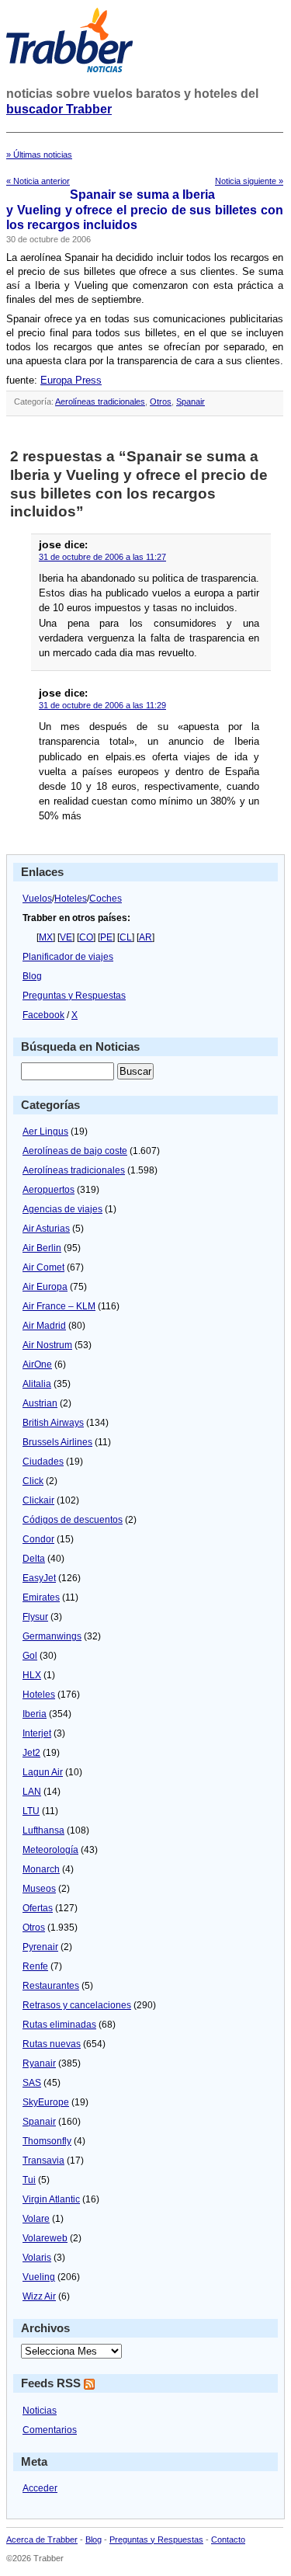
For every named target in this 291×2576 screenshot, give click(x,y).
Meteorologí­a (50, 1850)
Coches (106, 899)
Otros (161, 402)
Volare (36, 2219)
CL (126, 937)
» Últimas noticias (39, 155)
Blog (32, 976)
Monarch (41, 1869)
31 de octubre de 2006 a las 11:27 (102, 557)
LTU (31, 1811)
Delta (34, 1559)
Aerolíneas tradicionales (100, 402)
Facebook (43, 1015)
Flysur (35, 1617)
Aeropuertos (48, 1190)
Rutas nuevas (52, 2044)
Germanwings (52, 1636)
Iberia (35, 1714)
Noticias (40, 2411)
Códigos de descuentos (73, 1520)
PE (106, 937)
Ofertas (38, 1908)
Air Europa (45, 1287)
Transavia (43, 2161)
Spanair (191, 402)
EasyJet (39, 1578)
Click (33, 1481)
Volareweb (45, 2238)
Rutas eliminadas (59, 2025)
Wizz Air (39, 2296)
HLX (32, 1675)
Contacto (228, 2539)
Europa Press (71, 380)
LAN (32, 1792)
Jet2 (31, 1753)
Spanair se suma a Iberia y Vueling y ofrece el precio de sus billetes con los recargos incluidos (145, 210)
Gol (30, 1656)
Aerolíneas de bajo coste (75, 1151)
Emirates (41, 1597)
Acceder (40, 2488)
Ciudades (43, 1462)
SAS (32, 2083)
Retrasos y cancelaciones (77, 2005)
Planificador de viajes (68, 957)
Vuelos (37, 899)
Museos (39, 1889)
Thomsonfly (47, 2141)
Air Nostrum (47, 1345)
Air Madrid (44, 1326)
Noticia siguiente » (249, 181)
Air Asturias (46, 1229)
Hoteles (71, 899)
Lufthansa (43, 1830)
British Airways (53, 1423)
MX (46, 937)
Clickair (38, 1500)
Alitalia (37, 1384)
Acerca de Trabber (42, 2539)
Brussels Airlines (57, 1442)
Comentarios (50, 2430)
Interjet (37, 1733)
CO (86, 937)
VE (66, 937)
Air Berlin (42, 1248)
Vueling (39, 2277)
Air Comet (43, 1267)
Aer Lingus (45, 1132)
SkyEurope (46, 2102)
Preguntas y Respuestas (74, 996)
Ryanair (39, 2063)
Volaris (37, 2258)
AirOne (37, 1364)
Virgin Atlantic (51, 2199)
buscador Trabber (59, 109)
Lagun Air (43, 1772)
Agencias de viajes (62, 1209)
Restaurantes (51, 1986)
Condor (38, 1539)
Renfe (35, 1966)
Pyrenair (40, 1947)
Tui (29, 2180)
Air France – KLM (59, 1306)
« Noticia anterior (38, 181)
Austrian (40, 1403)
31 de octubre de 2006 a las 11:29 (102, 705)
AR (145, 937)
